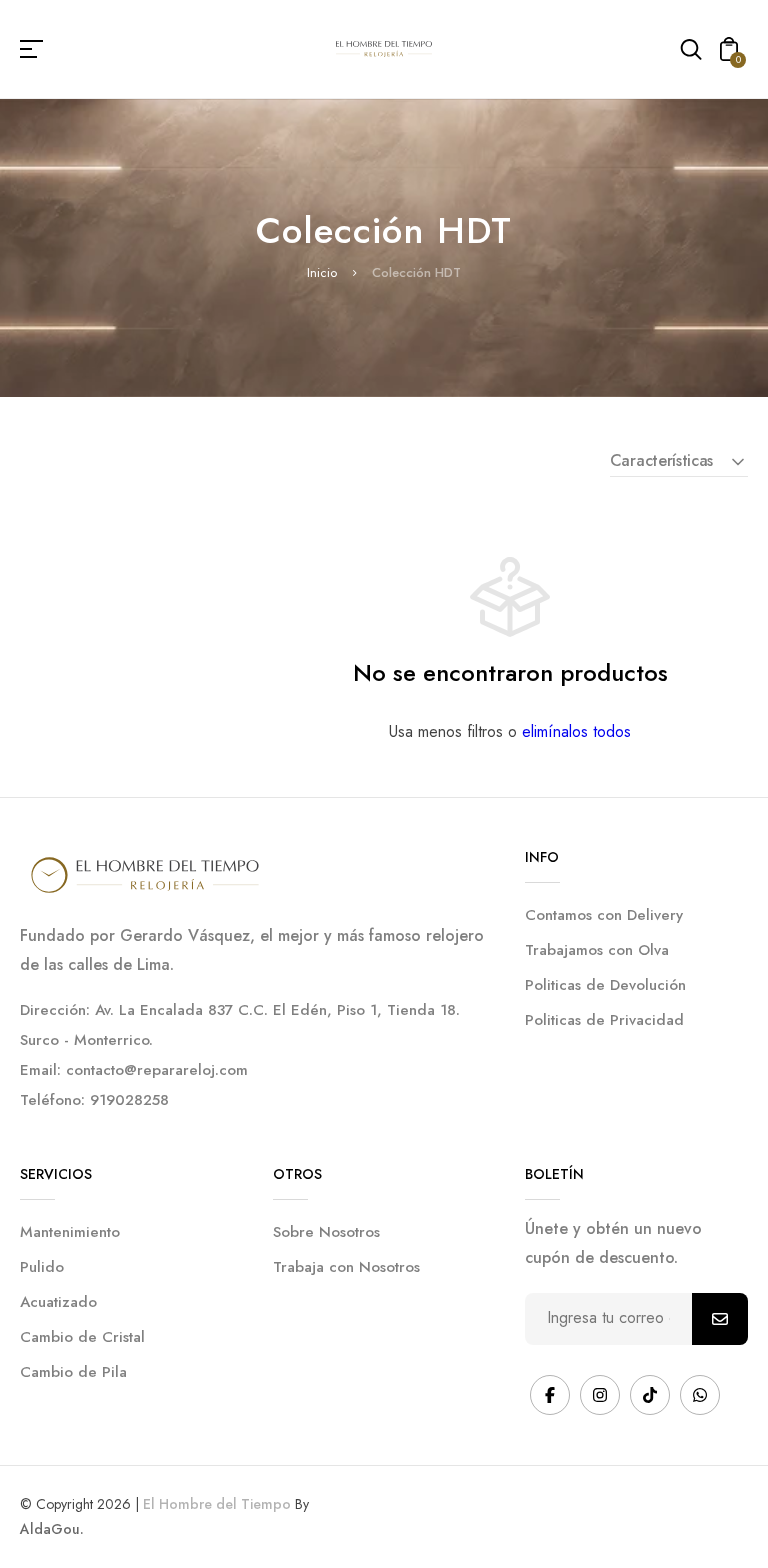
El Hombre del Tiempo (217, 1504)
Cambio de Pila (73, 1372)
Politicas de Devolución (605, 985)
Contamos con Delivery (604, 915)
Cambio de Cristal (82, 1337)
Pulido (42, 1267)
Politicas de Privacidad (604, 1020)
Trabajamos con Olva (597, 950)
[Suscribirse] (720, 1319)
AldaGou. (52, 1529)
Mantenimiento (70, 1232)
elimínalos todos (576, 731)
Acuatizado (58, 1302)
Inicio (322, 272)
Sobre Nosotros (326, 1232)
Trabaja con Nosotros (346, 1267)
